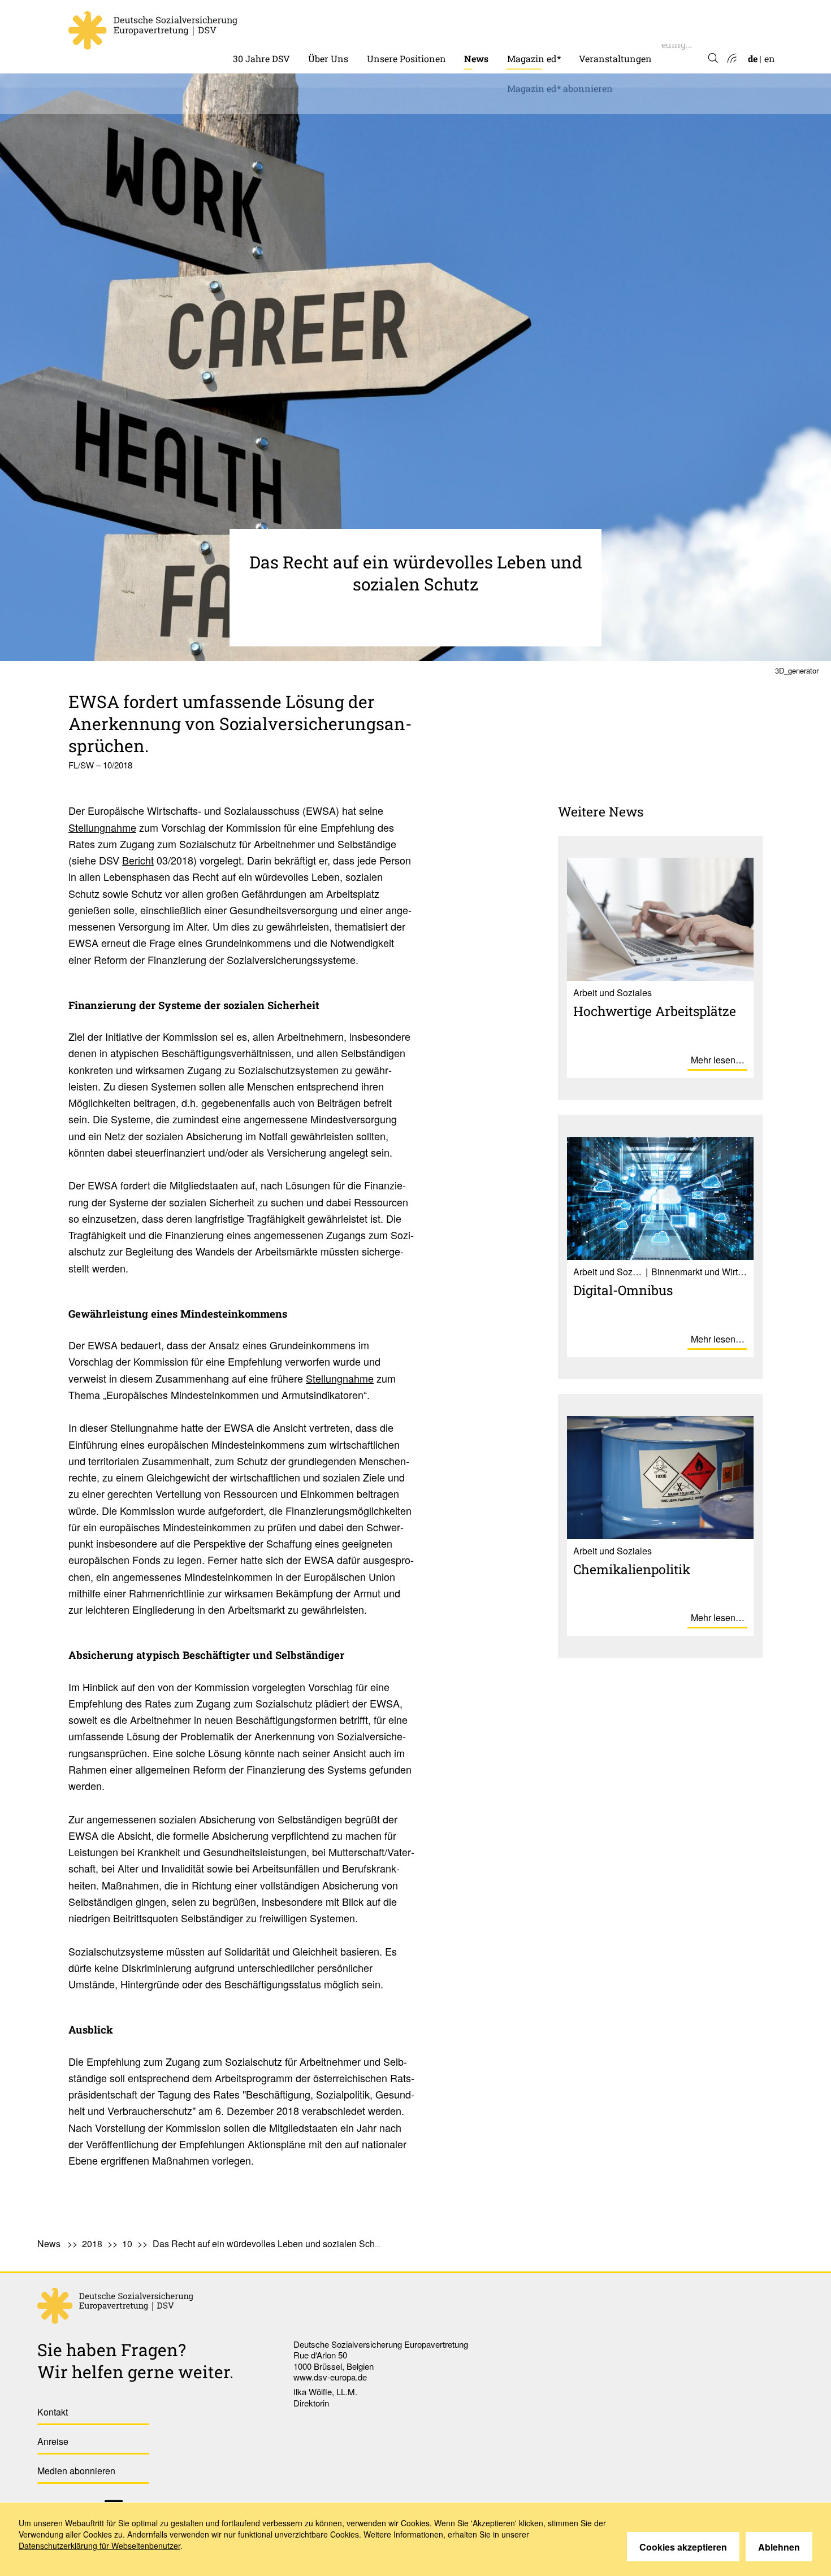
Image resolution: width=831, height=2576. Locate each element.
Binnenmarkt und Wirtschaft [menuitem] (430, 26)
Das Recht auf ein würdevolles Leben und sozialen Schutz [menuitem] (270, 2243)
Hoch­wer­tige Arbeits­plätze (655, 1011)
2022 (474, 173)
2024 (474, 129)
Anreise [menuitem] (53, 2441)
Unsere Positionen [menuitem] (406, 58)
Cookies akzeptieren (683, 2547)
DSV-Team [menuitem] (331, 26)
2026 (474, 84)
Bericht (138, 860)
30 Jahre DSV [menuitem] (261, 58)
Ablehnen (779, 2547)
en (770, 58)
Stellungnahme (102, 827)
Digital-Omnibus (623, 1290)
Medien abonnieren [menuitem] (76, 2471)
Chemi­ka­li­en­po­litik (632, 1569)
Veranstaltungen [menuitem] (615, 58)
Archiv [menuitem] (521, 26)
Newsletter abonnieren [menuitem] (513, 195)
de (753, 58)
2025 (474, 107)
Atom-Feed (731, 59)
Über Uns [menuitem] (328, 58)
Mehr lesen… (718, 1060)
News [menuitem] (476, 58)
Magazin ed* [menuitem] (534, 58)
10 (127, 2243)
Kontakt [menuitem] (53, 2412)
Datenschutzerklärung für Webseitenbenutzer (99, 2545)
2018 (92, 2243)
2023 (474, 151)
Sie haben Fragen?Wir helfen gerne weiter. (135, 2361)
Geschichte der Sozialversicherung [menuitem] (306, 26)
